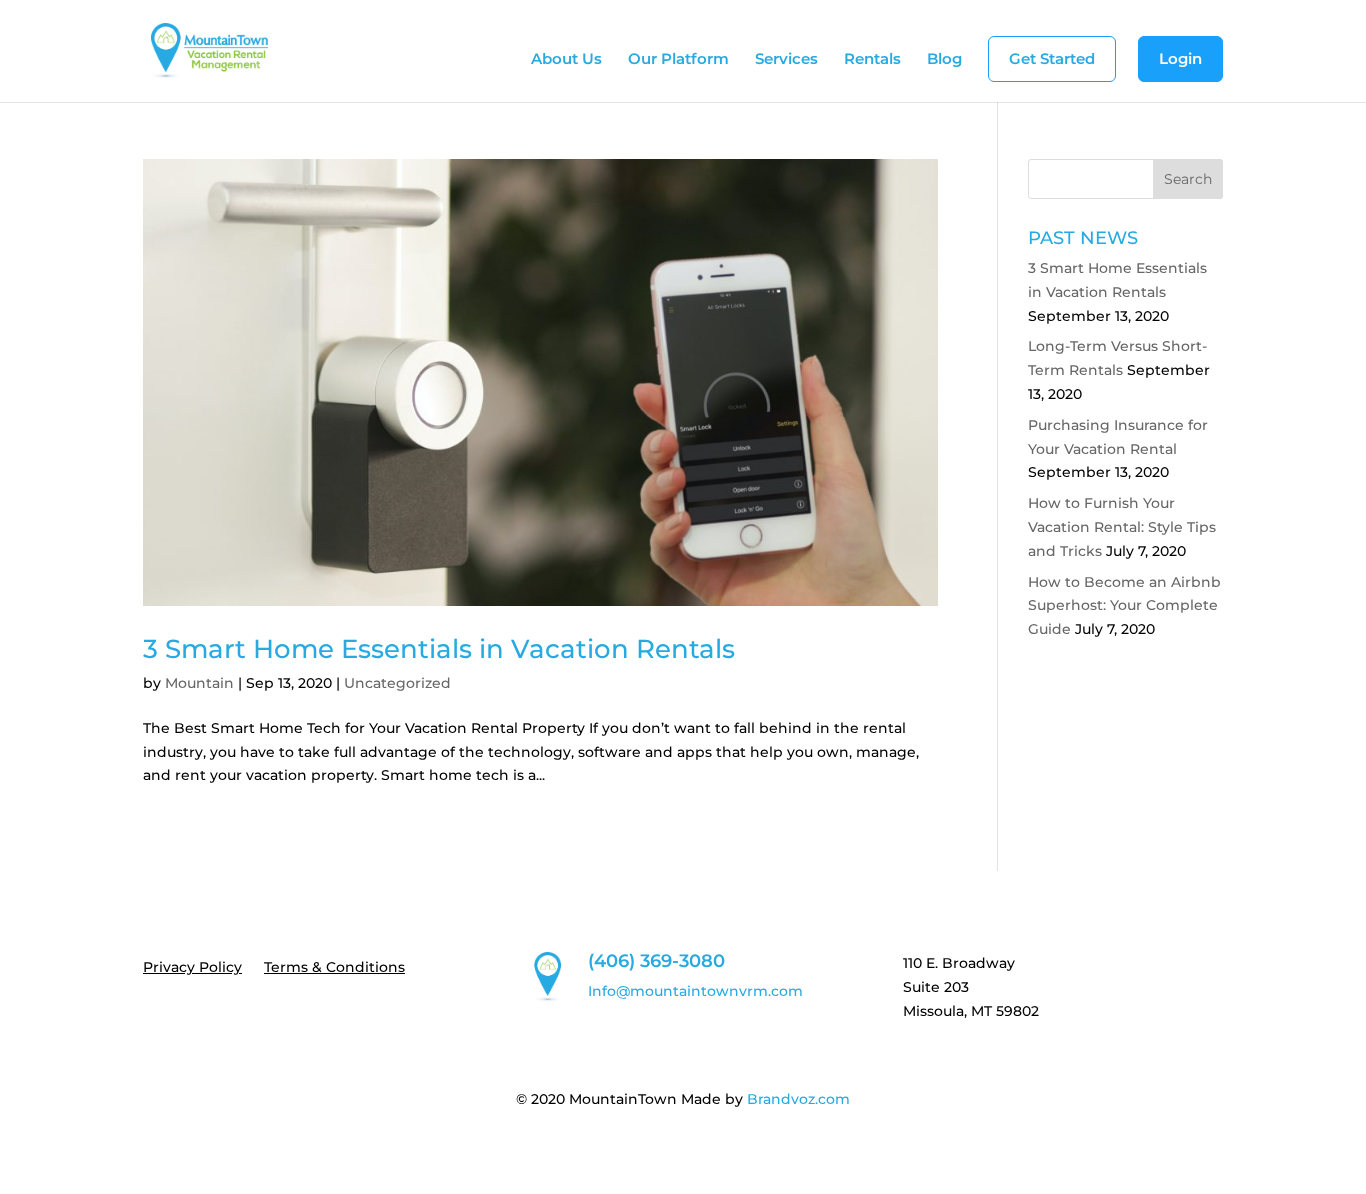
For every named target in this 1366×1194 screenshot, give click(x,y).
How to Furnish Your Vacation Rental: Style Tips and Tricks (1122, 527)
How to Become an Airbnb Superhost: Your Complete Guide (1124, 606)
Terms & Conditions (334, 968)
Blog (944, 60)
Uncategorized (397, 683)
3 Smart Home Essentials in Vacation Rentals (439, 649)
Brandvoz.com (798, 1099)
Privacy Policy (192, 968)
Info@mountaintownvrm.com (695, 991)
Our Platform (678, 60)
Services (786, 60)
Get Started (1052, 58)
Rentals (872, 60)
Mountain (199, 683)
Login (1180, 58)
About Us (566, 60)
